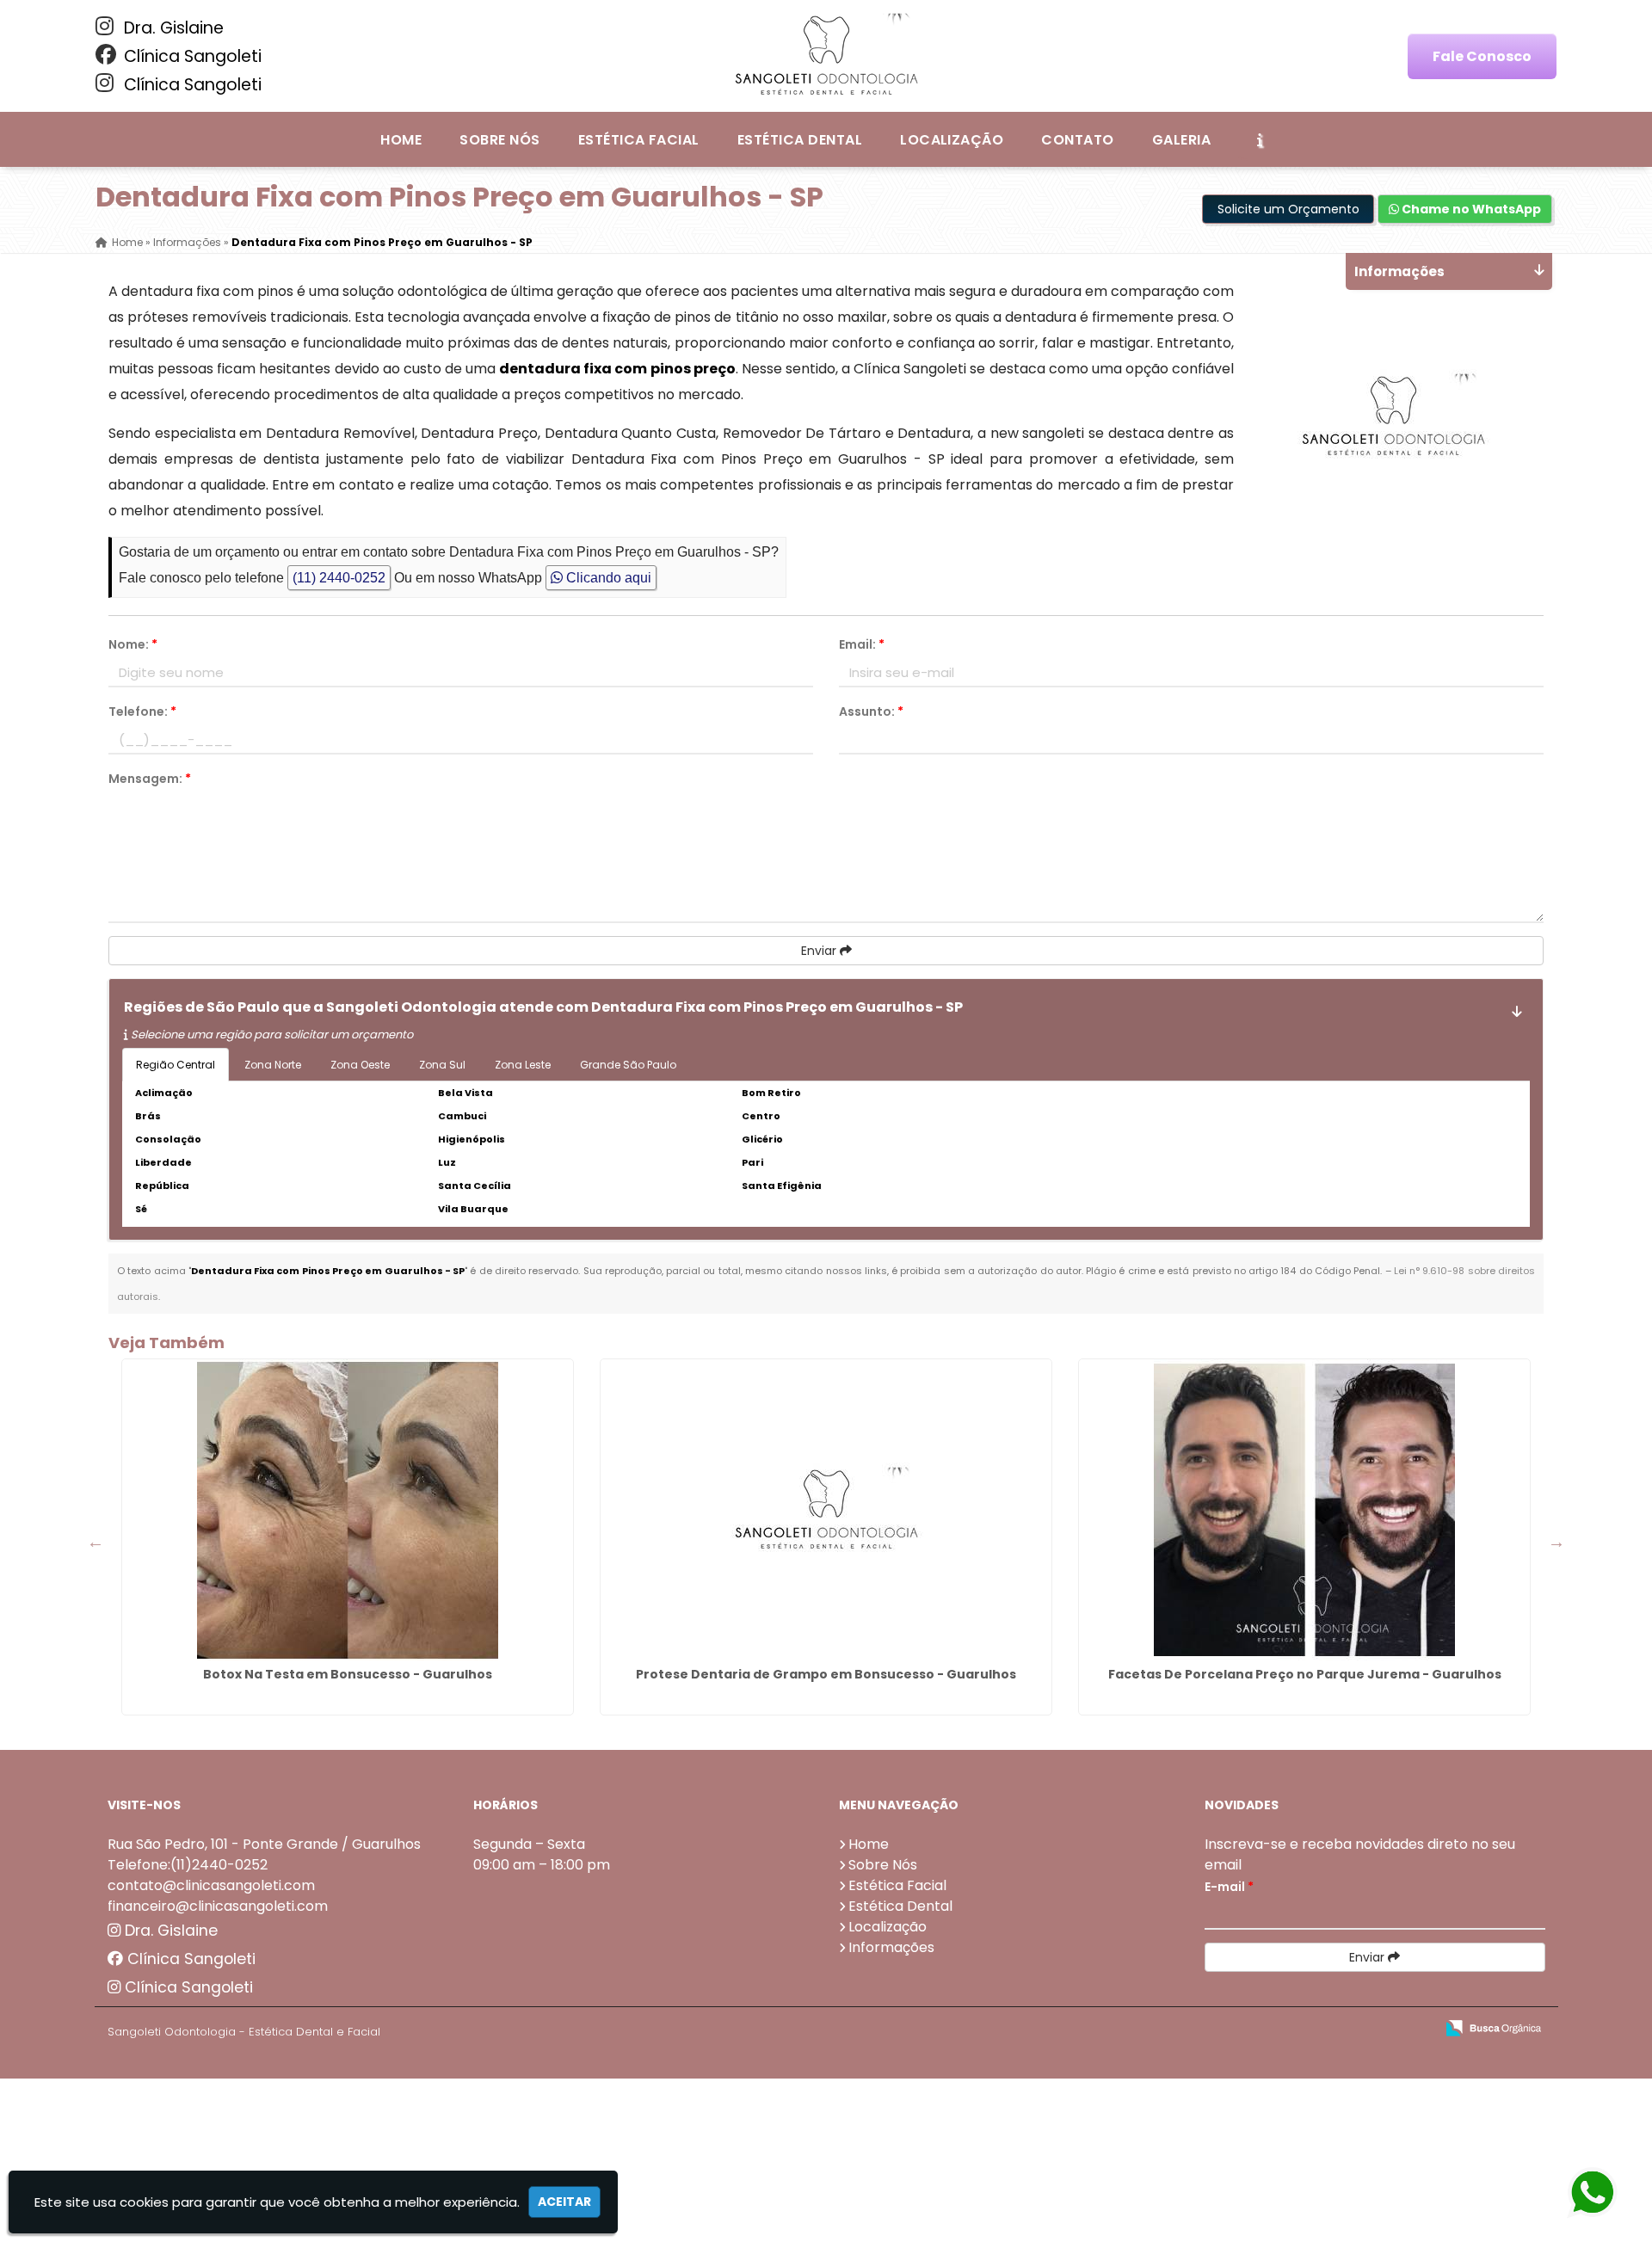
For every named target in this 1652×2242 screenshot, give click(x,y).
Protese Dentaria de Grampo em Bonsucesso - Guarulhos (826, 1674)
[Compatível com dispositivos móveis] (1414, 2029)
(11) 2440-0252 (339, 578)
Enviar (820, 951)
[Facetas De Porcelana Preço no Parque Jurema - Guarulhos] (1304, 1510)
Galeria (1181, 140)
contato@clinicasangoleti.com (211, 1885)
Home (401, 140)
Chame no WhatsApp (1470, 209)
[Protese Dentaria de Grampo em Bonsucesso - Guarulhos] (826, 1510)
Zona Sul (442, 1065)
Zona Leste (523, 1065)
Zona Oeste (360, 1065)
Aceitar (564, 2202)
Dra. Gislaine (172, 28)
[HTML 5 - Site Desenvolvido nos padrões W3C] (1295, 2029)
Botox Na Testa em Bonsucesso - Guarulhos (348, 1674)
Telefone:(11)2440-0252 (188, 1865)
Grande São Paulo (628, 1065)
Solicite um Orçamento (1288, 209)
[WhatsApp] (1599, 2193)
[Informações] (1260, 139)
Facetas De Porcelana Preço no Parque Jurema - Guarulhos (1305, 1674)
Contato (1077, 140)
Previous (96, 1542)
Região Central (176, 1065)
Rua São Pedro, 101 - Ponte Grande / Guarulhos (264, 1844)
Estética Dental (800, 140)
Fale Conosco (1482, 56)
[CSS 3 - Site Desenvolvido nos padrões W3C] (1355, 2029)
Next (1556, 1542)
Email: (862, 644)
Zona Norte (273, 1065)
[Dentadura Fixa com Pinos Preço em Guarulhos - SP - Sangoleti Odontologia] (826, 56)
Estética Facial (639, 140)
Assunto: (871, 711)
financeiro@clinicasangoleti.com (218, 1906)
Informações (891, 1947)
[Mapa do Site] (1250, 2029)
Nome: (133, 644)
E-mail (1229, 1887)
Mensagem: (150, 779)
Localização (952, 140)
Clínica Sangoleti (191, 56)
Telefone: (142, 711)
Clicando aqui (607, 578)
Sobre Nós (499, 140)
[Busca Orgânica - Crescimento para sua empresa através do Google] (1493, 2026)
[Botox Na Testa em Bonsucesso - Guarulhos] (348, 1510)
